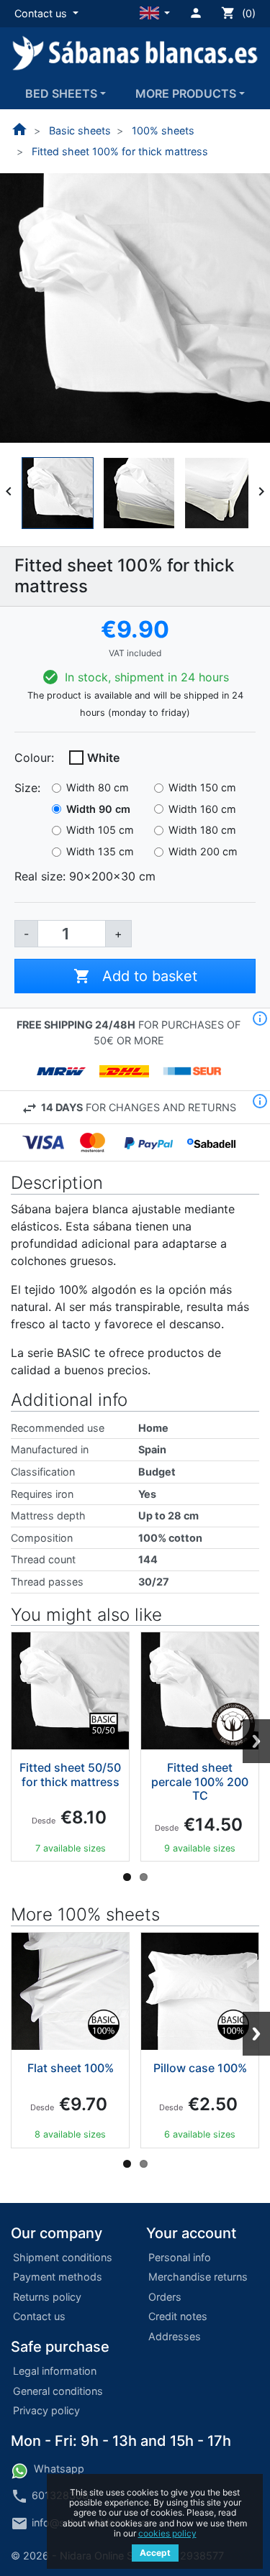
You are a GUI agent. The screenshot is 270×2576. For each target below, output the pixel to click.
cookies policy (167, 2533)
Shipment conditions (63, 2257)
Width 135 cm (100, 851)
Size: (27, 788)
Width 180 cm (202, 830)
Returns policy (47, 2297)
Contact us (39, 2316)
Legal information (55, 2371)
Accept (155, 2553)
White (103, 758)
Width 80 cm (98, 787)
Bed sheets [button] (61, 93)
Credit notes (178, 2316)
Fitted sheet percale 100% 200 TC (200, 1781)
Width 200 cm (203, 851)
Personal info (180, 2257)
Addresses (175, 2336)
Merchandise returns (198, 2277)
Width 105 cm (100, 830)
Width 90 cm (98, 809)
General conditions (58, 2391)
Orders (165, 2297)
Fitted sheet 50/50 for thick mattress (70, 1774)
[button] (46, 14)
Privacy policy (46, 2410)
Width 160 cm (202, 809)
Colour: (34, 758)
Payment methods (58, 2277)
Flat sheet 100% (71, 2068)
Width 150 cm (202, 787)
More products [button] (186, 93)
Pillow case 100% (200, 2068)
